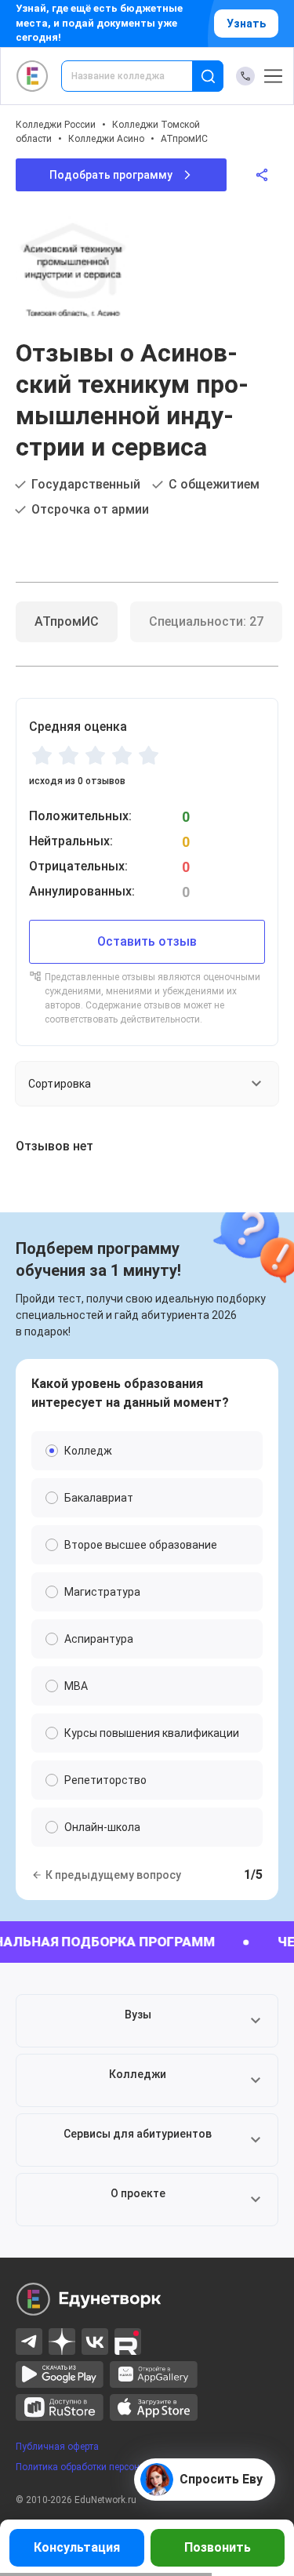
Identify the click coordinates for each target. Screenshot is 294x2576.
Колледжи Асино (106, 139)
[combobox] (138, 76)
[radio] (42, 755)
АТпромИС (184, 139)
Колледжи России (56, 125)
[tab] (67, 622)
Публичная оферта (57, 2447)
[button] (147, 2021)
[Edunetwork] (33, 76)
